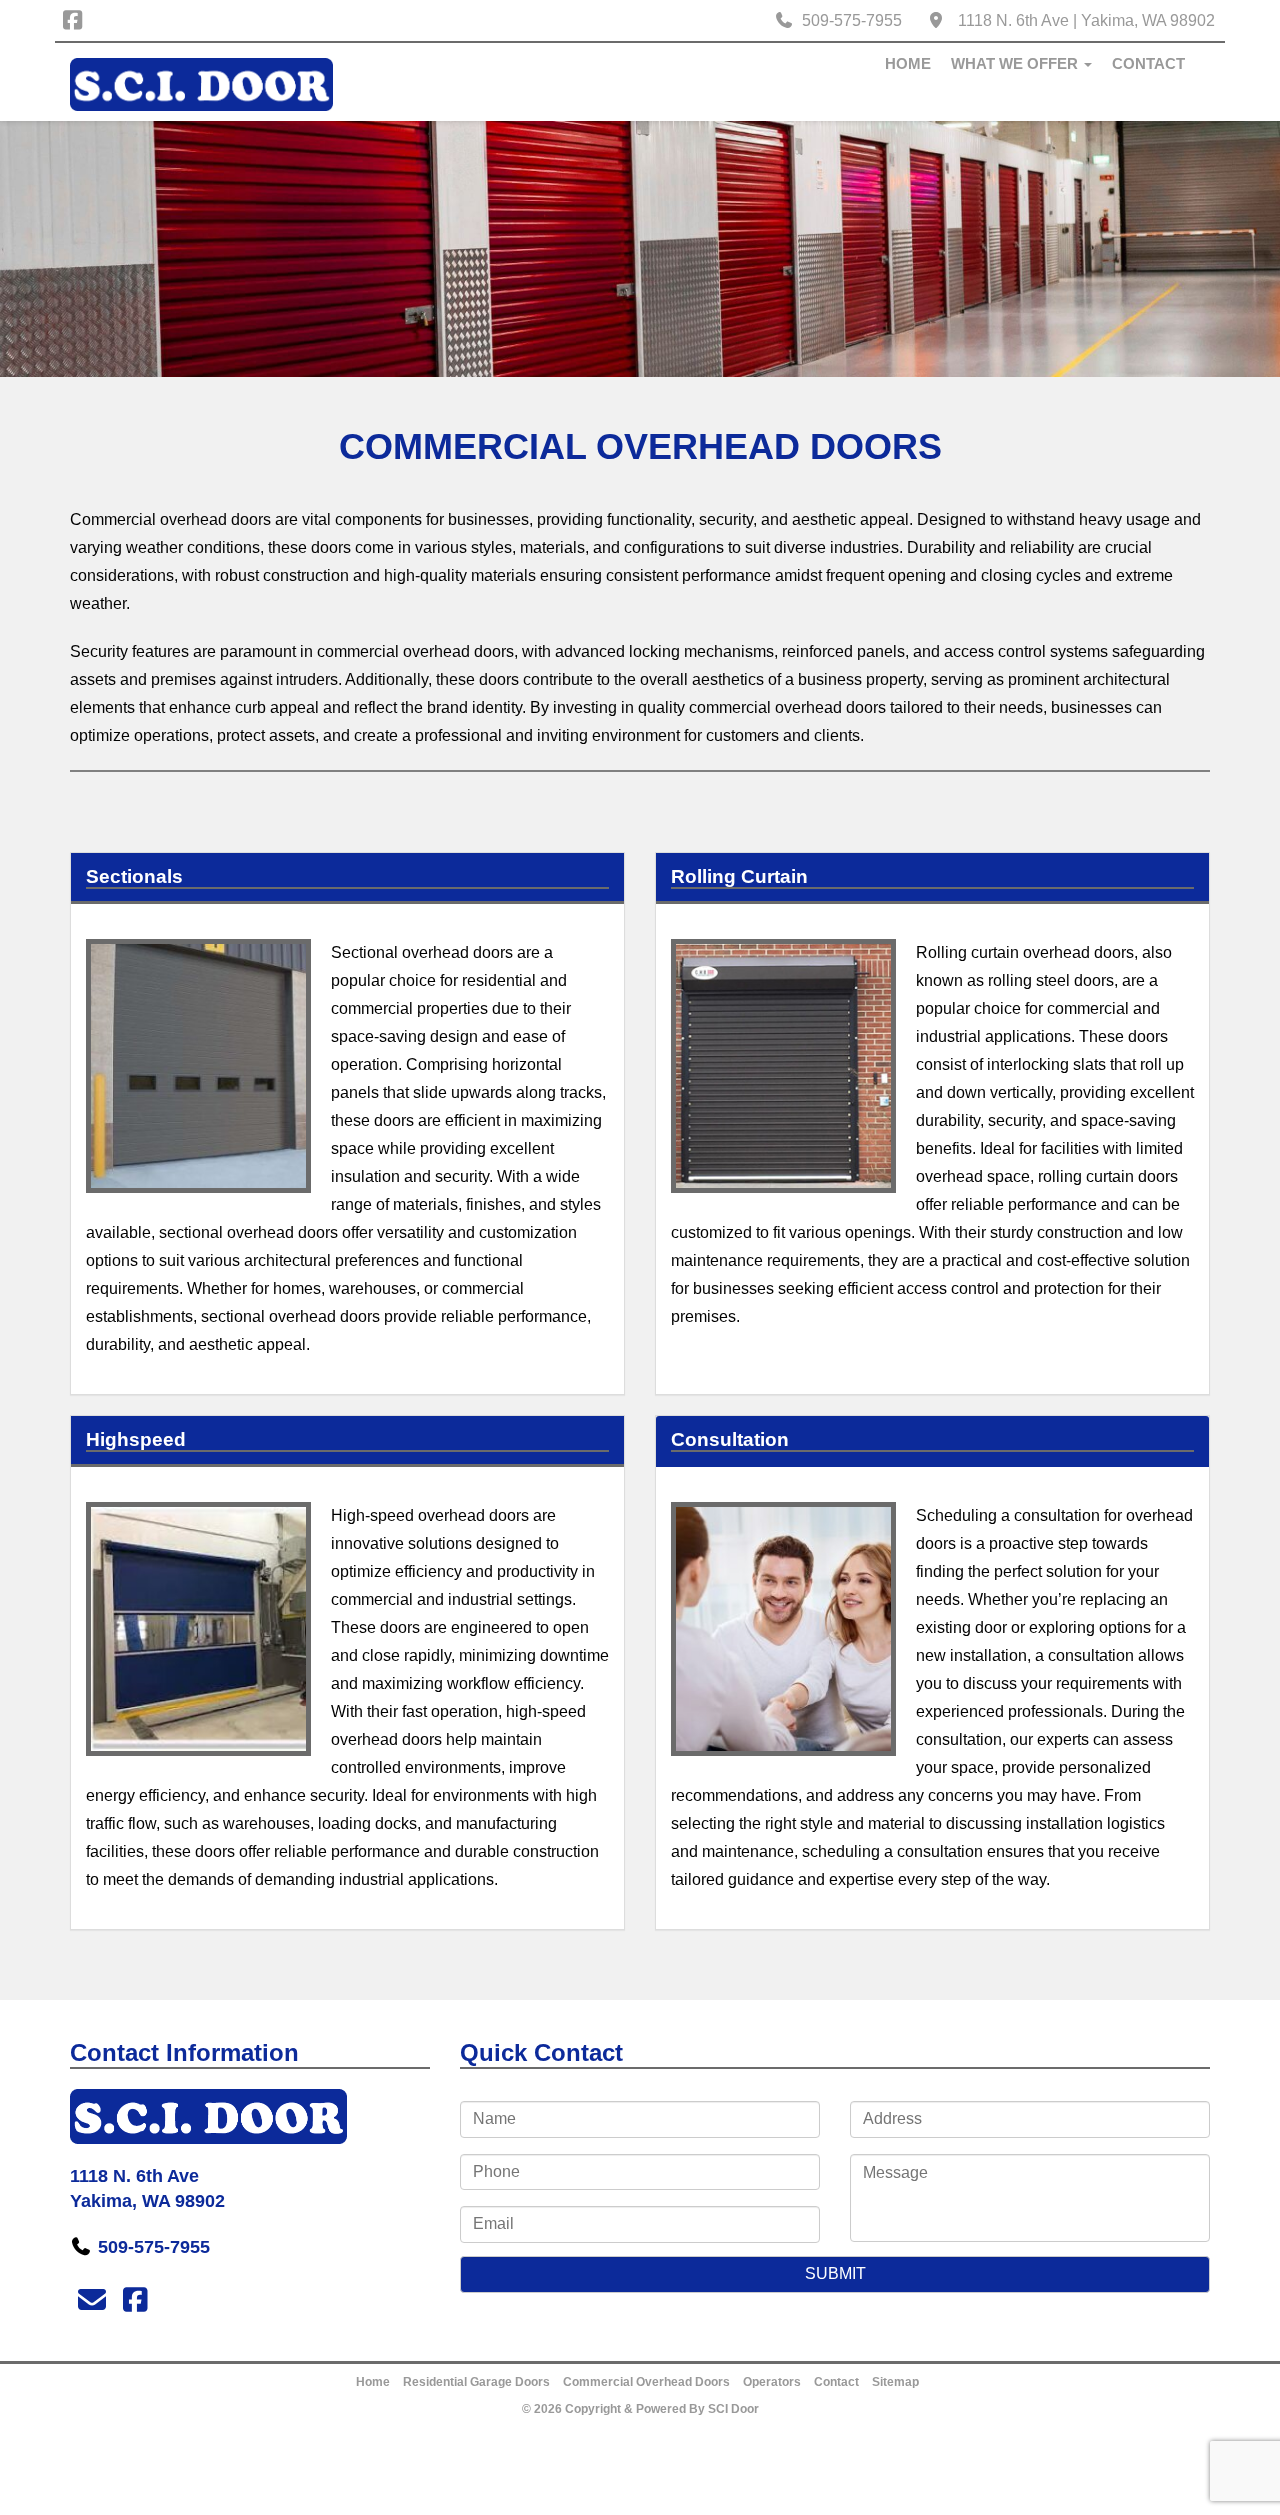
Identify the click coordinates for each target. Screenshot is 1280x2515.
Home (908, 63)
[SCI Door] (201, 84)
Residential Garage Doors (476, 2382)
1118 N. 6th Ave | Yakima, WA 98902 (1086, 20)
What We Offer (1016, 63)
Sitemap (895, 2382)
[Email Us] (91, 2300)
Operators (772, 2382)
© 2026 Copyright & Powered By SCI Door (640, 2409)
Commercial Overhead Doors (646, 2382)
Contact (1148, 63)
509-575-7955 (852, 20)
